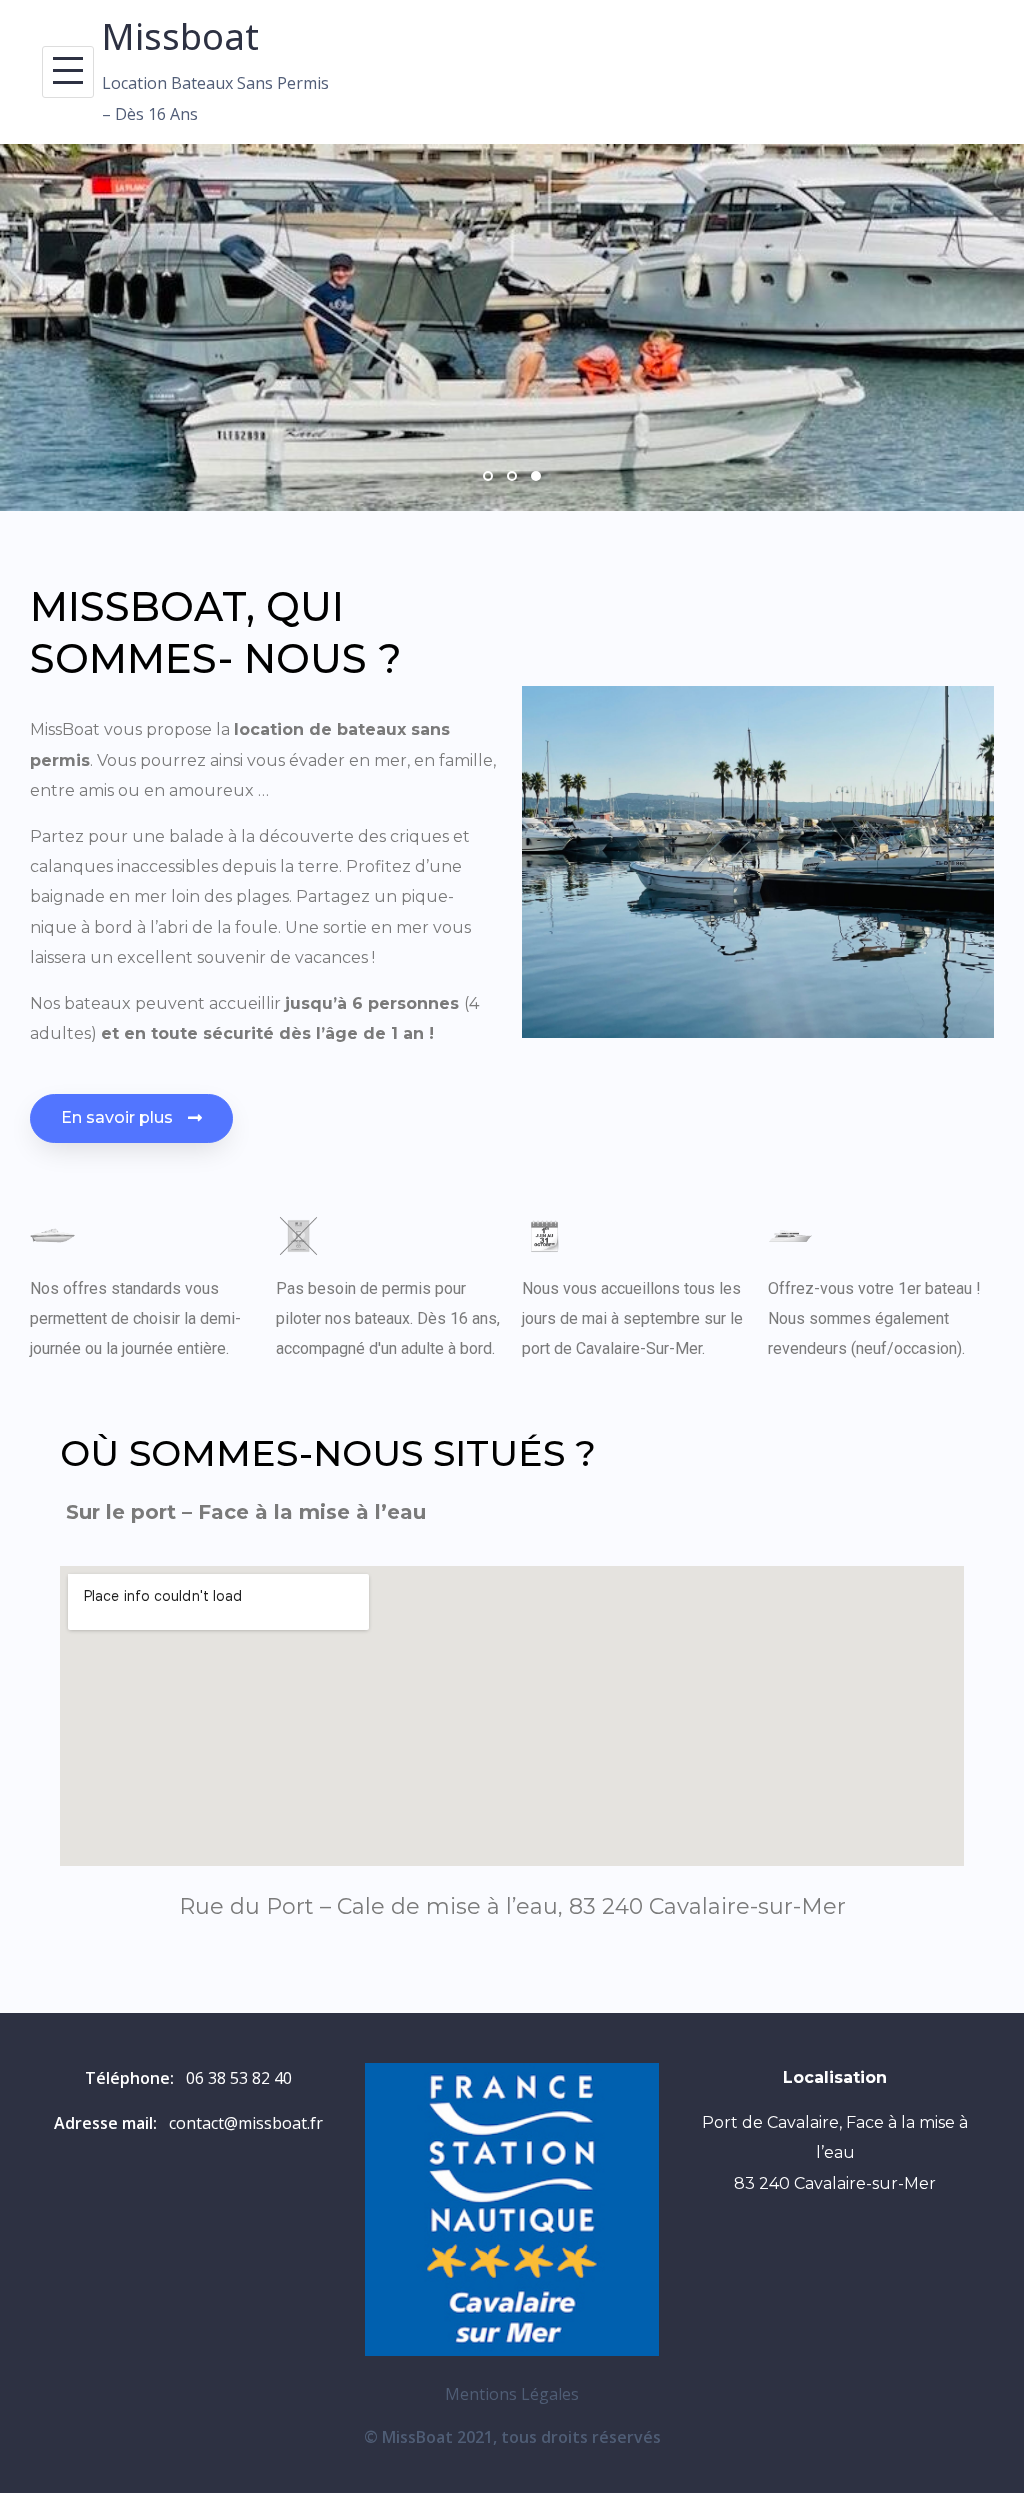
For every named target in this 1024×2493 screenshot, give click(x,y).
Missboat (180, 36)
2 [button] (512, 476)
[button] (131, 1118)
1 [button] (488, 476)
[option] (512, 327)
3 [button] (536, 476)
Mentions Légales (512, 2394)
